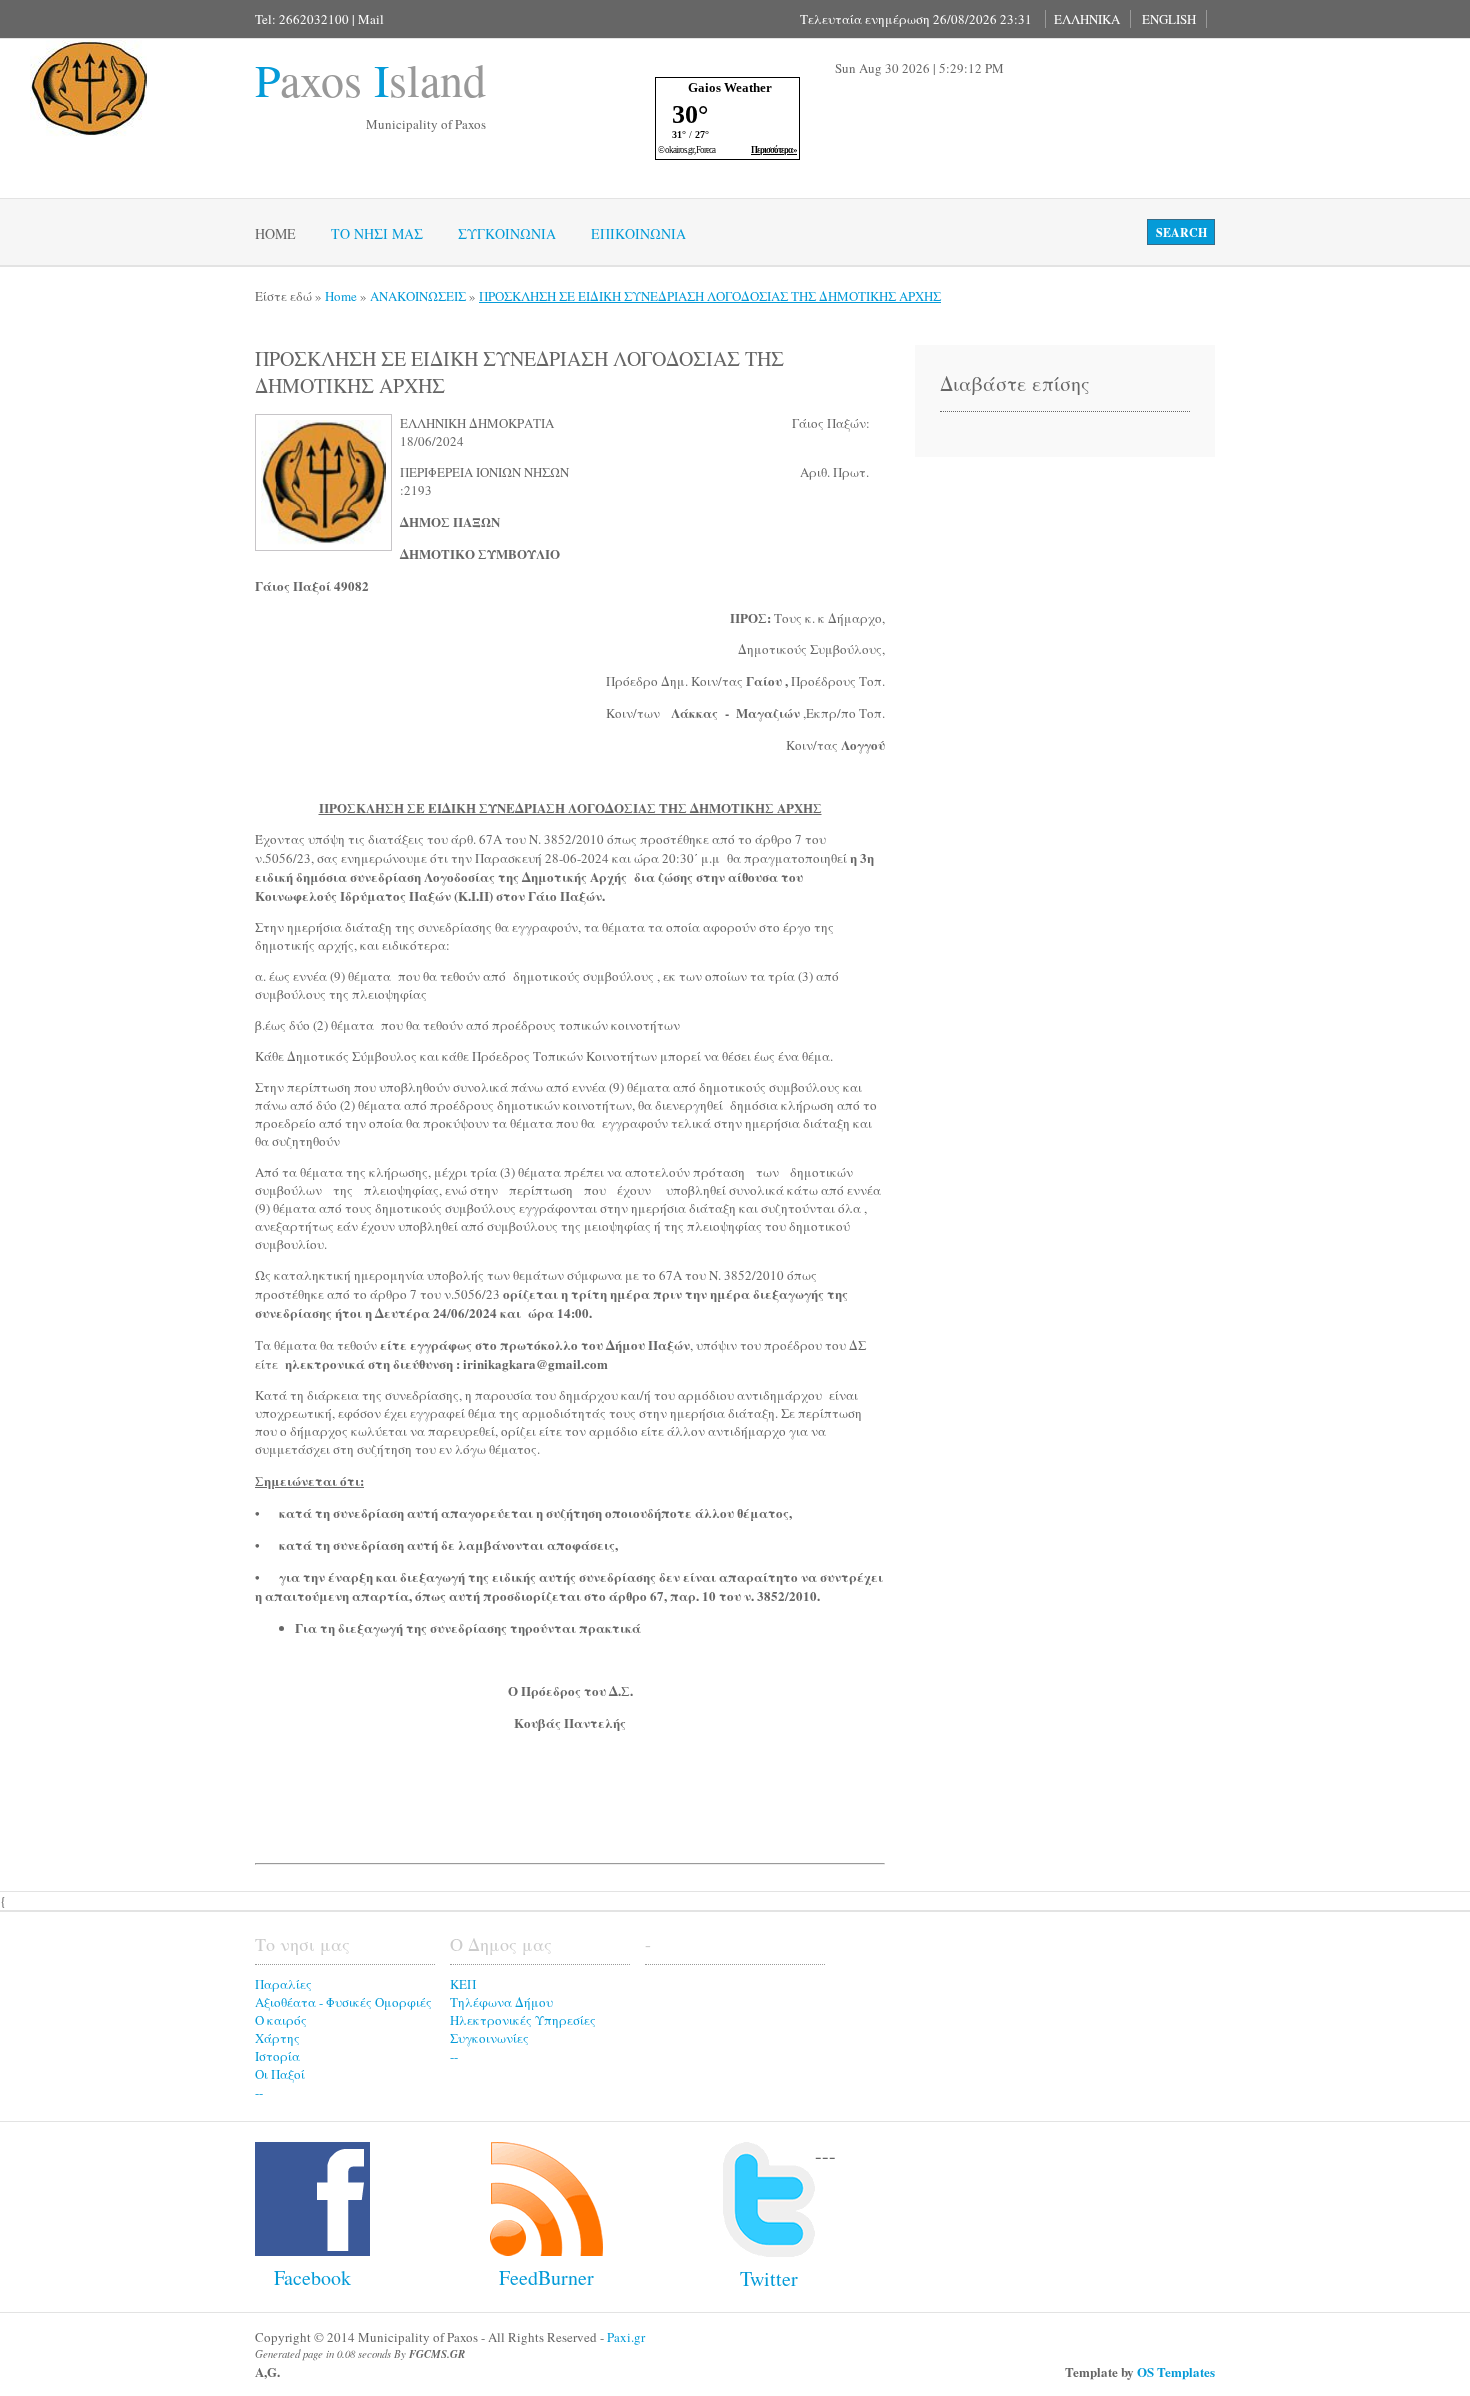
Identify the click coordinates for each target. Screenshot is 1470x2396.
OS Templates (1176, 2371)
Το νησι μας (377, 233)
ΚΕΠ (463, 1984)
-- (259, 2092)
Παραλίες (283, 1984)
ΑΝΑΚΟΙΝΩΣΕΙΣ (418, 296)
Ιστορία (277, 2056)
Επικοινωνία (638, 233)
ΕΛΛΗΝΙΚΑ (1087, 19)
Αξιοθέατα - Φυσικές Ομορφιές (343, 2002)
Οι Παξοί (280, 2074)
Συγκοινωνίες (489, 2038)
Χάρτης (277, 2038)
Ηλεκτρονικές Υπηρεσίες (523, 2020)
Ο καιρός (281, 2020)
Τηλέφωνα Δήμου (501, 2002)
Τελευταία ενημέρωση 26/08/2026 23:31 (916, 19)
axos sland (370, 79)
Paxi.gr (626, 2337)
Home (275, 233)
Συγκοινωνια (507, 233)
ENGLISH (1169, 19)
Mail (371, 19)
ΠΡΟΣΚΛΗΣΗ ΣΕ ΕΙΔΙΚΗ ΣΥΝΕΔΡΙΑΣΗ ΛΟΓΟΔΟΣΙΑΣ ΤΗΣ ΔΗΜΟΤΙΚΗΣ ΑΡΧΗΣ (710, 296)
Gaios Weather (730, 87)
